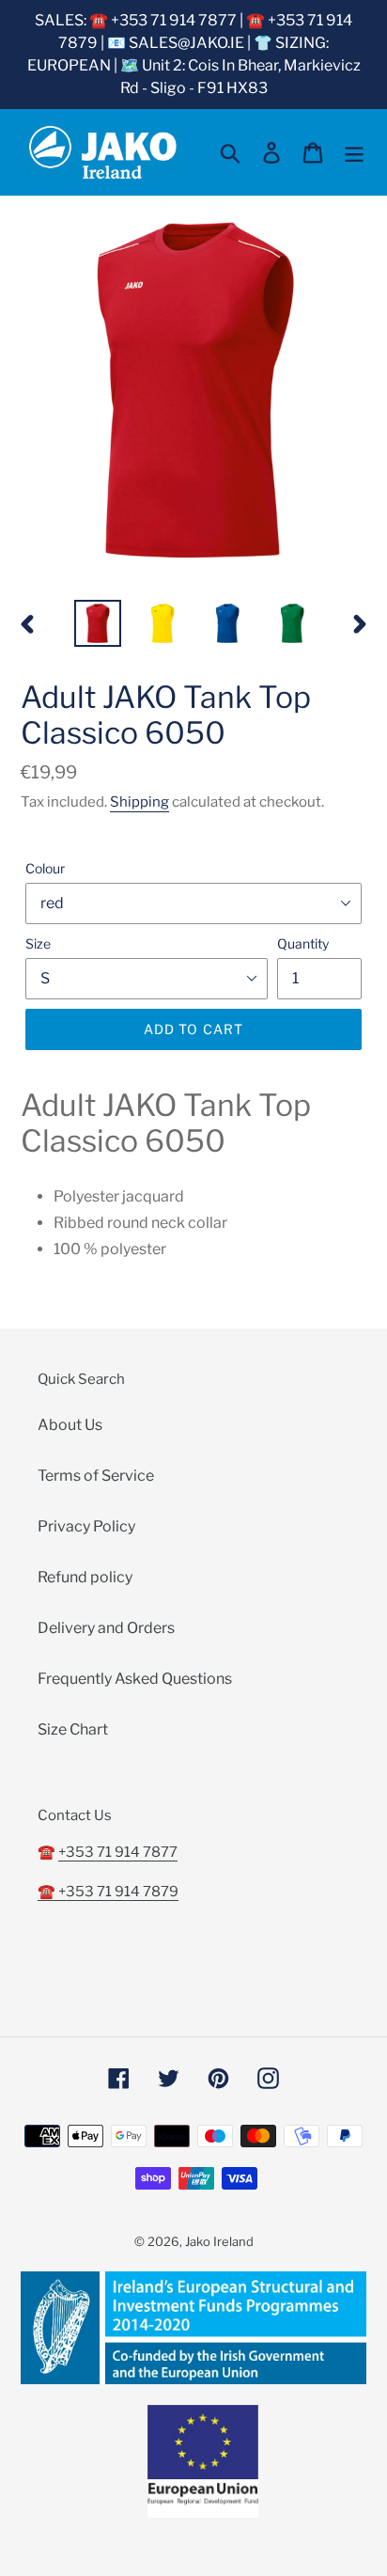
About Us (70, 1425)
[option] (98, 623)
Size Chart (73, 1729)
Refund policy (85, 1577)
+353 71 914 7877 (118, 1852)
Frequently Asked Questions (135, 1679)
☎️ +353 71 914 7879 (108, 1892)
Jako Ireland (219, 2241)
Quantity (303, 943)
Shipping (139, 802)
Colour (45, 868)
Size (38, 943)
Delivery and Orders (106, 1628)
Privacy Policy (86, 1526)
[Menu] (354, 152)
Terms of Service (96, 1476)
